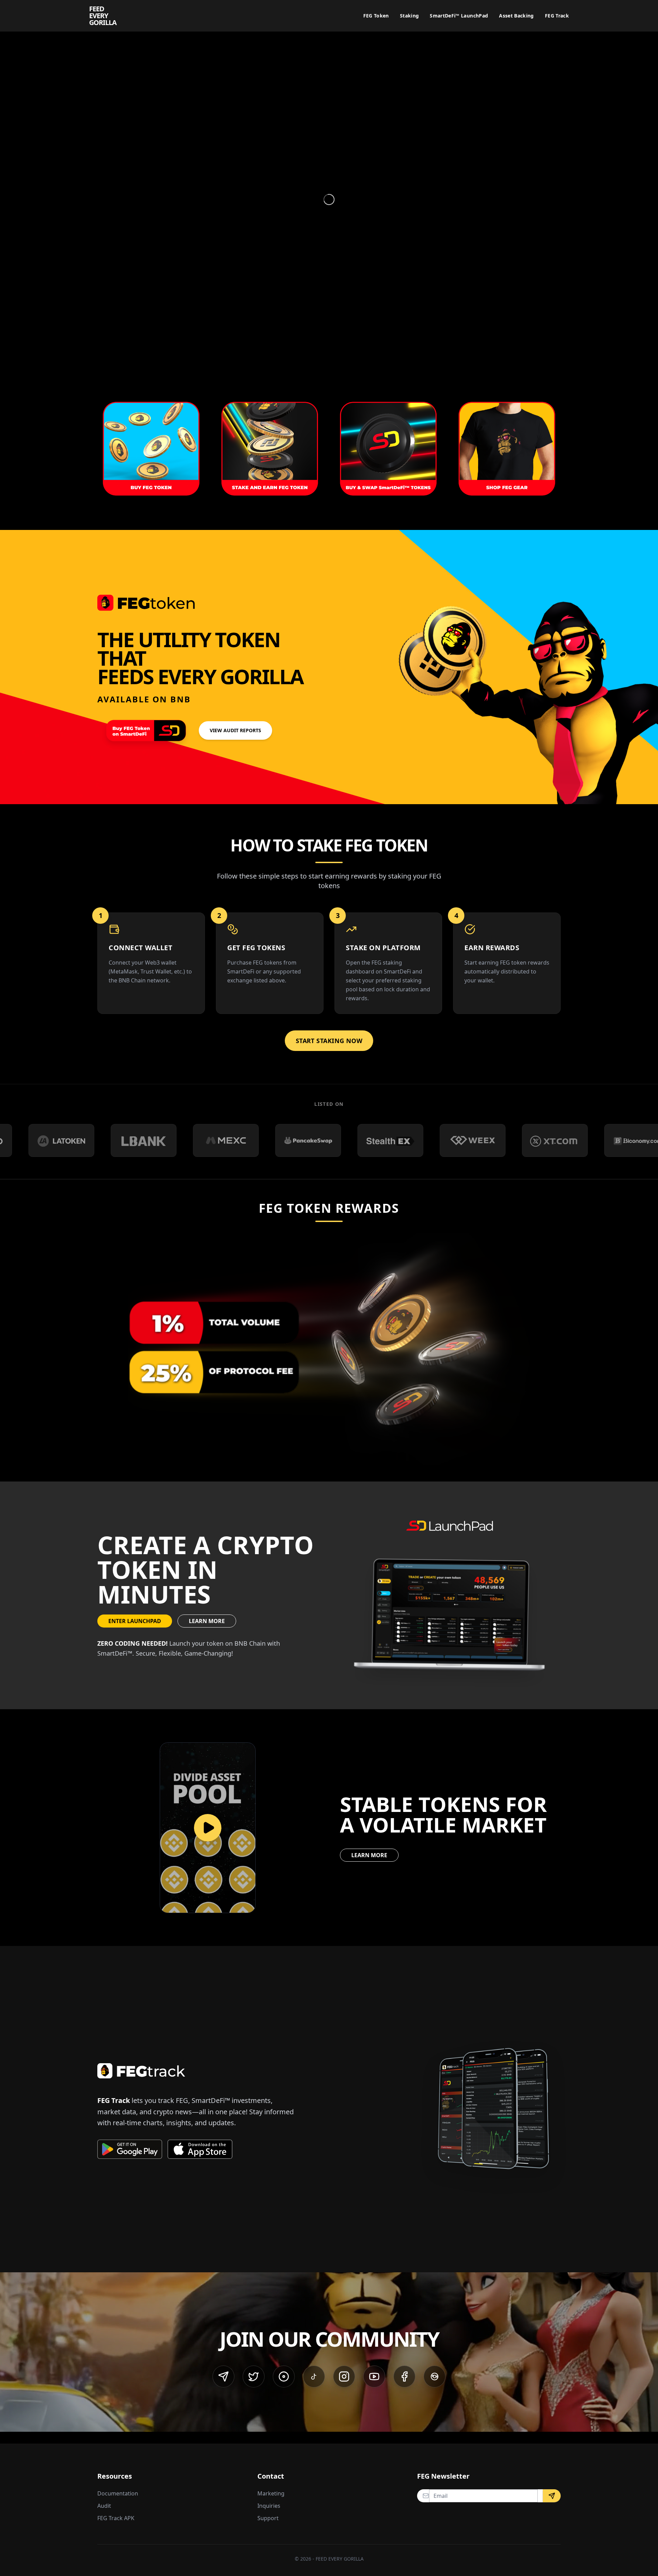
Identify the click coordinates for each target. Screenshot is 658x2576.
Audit (104, 2506)
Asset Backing (516, 16)
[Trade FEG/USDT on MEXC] (76, 1140)
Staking (409, 16)
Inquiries (269, 2506)
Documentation (118, 2493)
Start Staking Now (329, 1041)
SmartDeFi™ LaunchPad (459, 16)
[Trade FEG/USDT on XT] (405, 1140)
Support (268, 2518)
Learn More (207, 1621)
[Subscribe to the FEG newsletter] (552, 2496)
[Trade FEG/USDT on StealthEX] (241, 1140)
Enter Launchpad (135, 1621)
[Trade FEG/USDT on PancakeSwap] (159, 1140)
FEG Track (557, 16)
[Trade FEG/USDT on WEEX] (323, 1140)
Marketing (271, 2493)
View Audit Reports (235, 730)
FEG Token (376, 16)
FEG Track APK (116, 2518)
